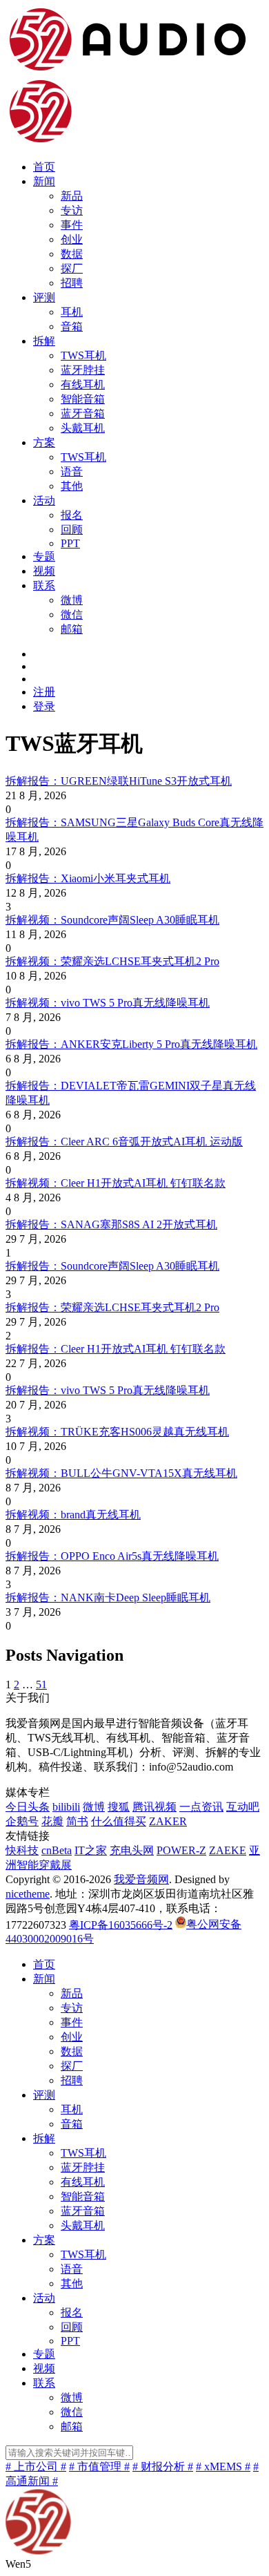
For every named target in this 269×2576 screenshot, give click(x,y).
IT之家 (91, 1850)
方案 (44, 442)
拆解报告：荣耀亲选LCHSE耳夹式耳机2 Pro (112, 1307)
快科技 (22, 1850)
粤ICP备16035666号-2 (121, 1924)
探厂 (72, 268)
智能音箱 (83, 399)
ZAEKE (228, 1850)
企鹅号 (22, 1821)
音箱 (72, 326)
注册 (44, 692)
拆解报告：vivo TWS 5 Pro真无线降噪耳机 (108, 1390)
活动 (44, 500)
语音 (72, 471)
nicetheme (28, 1894)
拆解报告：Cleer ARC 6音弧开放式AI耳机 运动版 (124, 1142)
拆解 (44, 341)
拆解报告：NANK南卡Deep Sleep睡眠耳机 (108, 1597)
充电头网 (132, 1850)
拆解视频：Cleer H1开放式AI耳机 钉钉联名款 (116, 1183)
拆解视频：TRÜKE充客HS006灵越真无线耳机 (117, 1432)
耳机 (72, 312)
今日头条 (28, 1807)
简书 (77, 1821)
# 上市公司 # (36, 2467)
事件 (72, 225)
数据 (72, 254)
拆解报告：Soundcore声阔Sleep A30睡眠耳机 (112, 1266)
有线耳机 (83, 384)
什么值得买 (119, 1821)
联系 (44, 585)
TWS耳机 (83, 355)
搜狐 (119, 1807)
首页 (44, 167)
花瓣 (52, 1821)
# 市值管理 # (99, 2467)
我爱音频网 (141, 1879)
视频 (44, 571)
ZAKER (168, 1821)
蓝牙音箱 (83, 413)
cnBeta (57, 1850)
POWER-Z (181, 1850)
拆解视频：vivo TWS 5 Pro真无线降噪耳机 (108, 1003)
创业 (72, 239)
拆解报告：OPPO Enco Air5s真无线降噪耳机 (112, 1556)
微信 (72, 614)
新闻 (44, 181)
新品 (72, 196)
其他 (72, 486)
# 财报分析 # (163, 2467)
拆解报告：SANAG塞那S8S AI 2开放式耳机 (111, 1224)
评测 (44, 297)
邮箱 (72, 629)
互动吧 (243, 1807)
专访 (72, 210)
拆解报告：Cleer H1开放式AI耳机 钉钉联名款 (116, 1349)
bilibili (66, 1807)
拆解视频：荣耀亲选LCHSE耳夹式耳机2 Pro (112, 961)
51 (41, 1685)
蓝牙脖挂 (83, 370)
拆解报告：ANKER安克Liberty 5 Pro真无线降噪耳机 (131, 1044)
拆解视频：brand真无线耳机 (73, 1515)
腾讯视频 (155, 1807)
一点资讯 (201, 1807)
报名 (72, 515)
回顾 (72, 529)
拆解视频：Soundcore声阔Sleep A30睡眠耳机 (112, 920)
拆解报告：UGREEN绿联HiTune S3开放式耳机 (119, 781)
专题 (44, 556)
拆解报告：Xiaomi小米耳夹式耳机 (88, 878)
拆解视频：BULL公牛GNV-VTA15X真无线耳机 (121, 1473)
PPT (70, 543)
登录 (44, 706)
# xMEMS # (223, 2467)
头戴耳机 (83, 428)
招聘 (72, 283)
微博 (72, 600)
